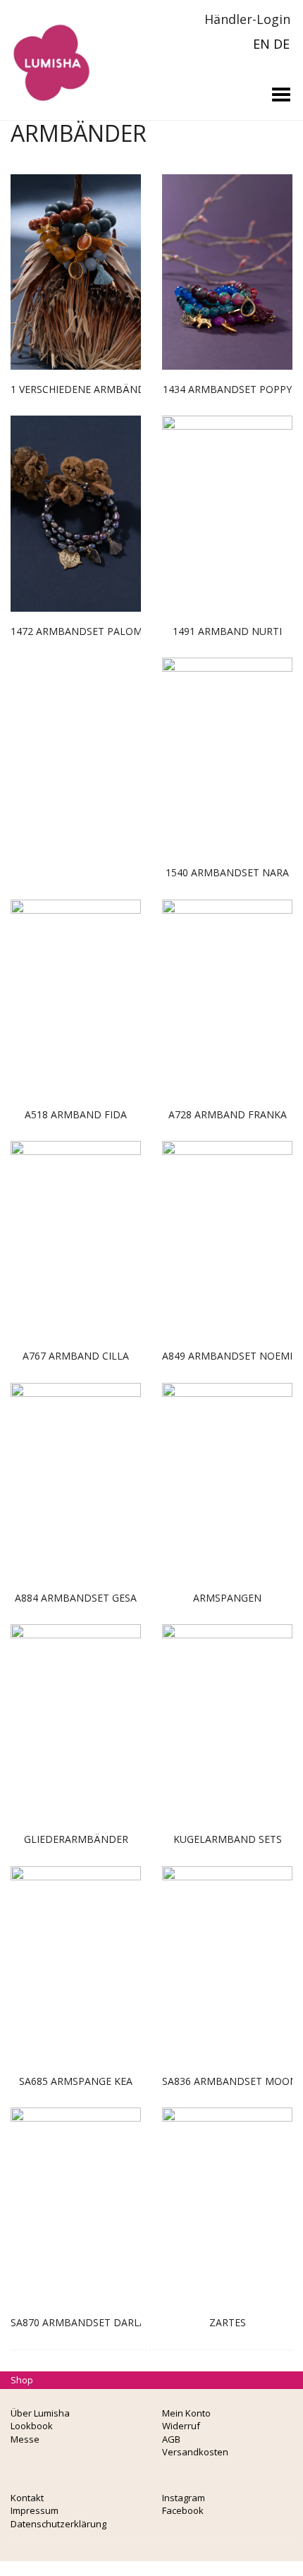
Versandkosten (195, 2452)
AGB (171, 2439)
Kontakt (27, 2498)
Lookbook (32, 2426)
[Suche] (175, 19)
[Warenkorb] (155, 19)
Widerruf (181, 2426)
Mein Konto (186, 2413)
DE (282, 44)
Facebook (183, 2510)
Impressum (35, 2510)
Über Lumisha (40, 2413)
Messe (25, 2439)
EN (261, 44)
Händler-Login (246, 19)
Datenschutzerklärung (58, 2524)
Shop (22, 2380)
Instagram (184, 2498)
